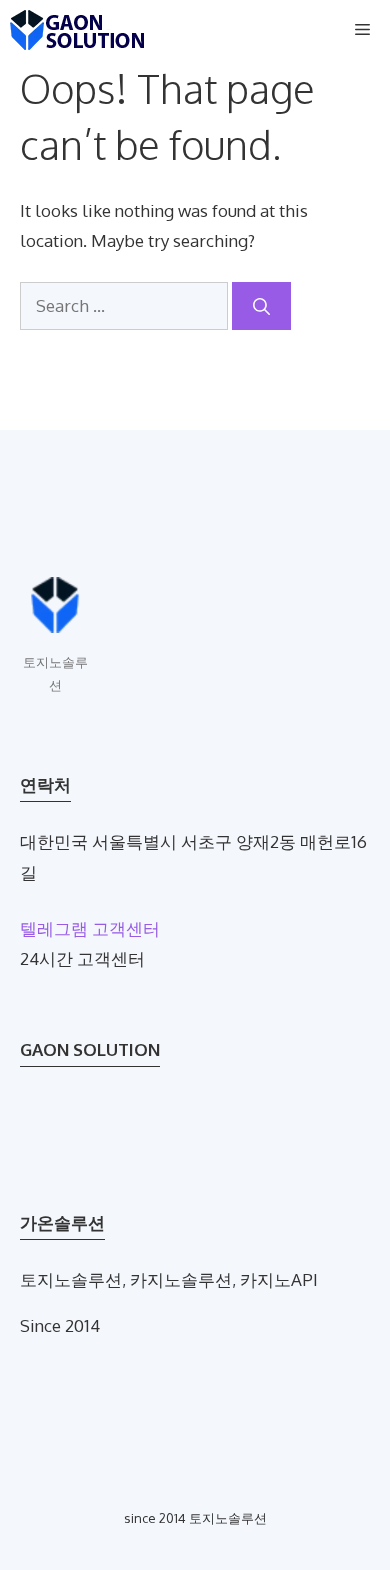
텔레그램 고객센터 (90, 928)
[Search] (261, 306)
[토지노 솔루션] (77, 30)
